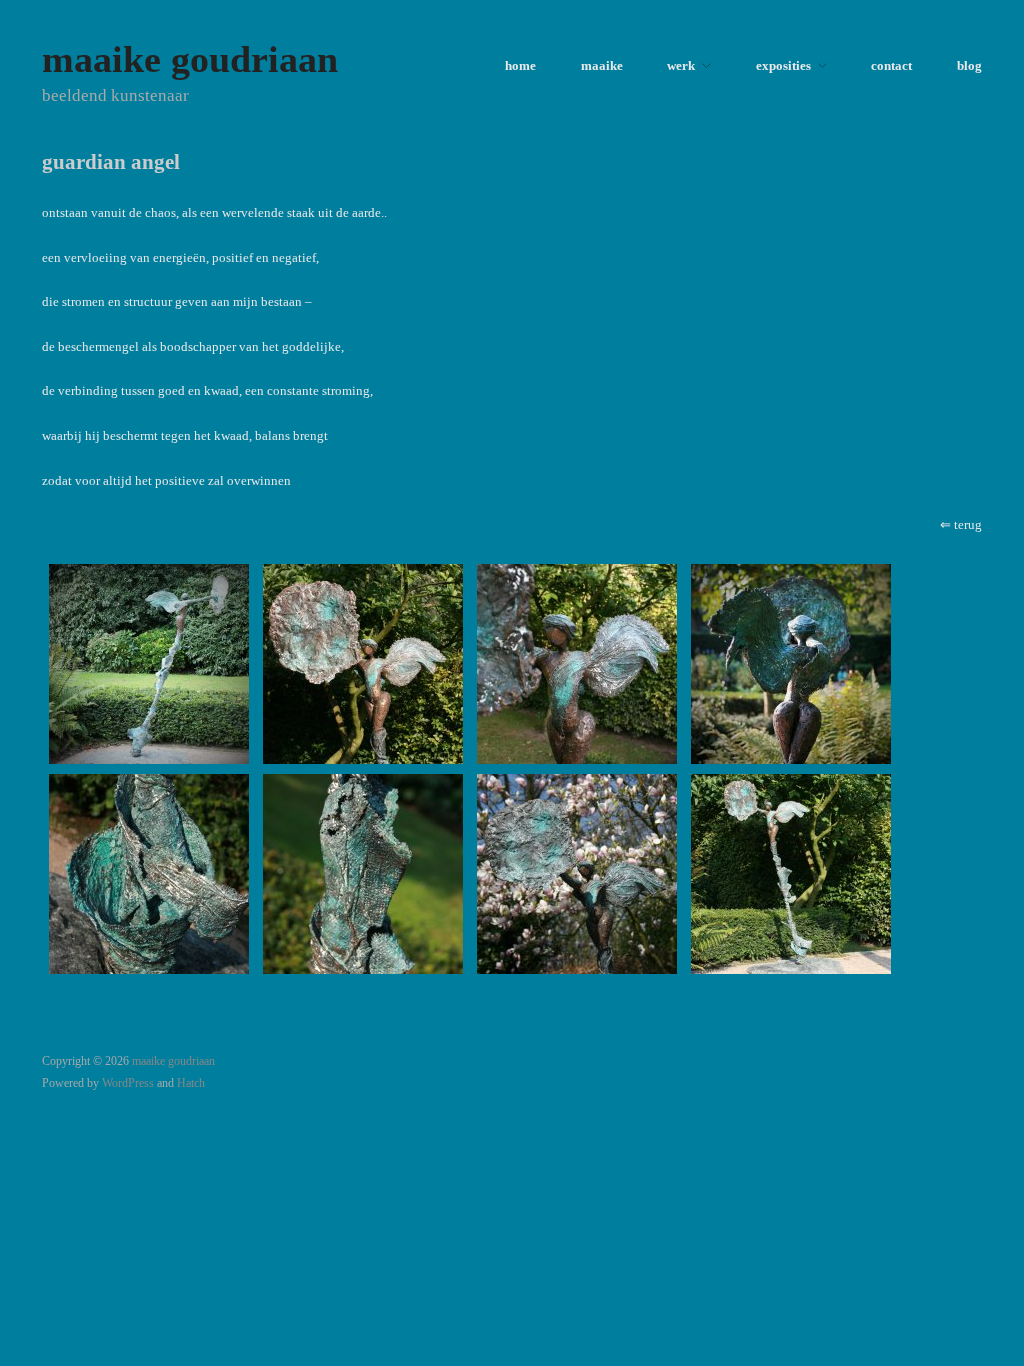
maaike (602, 66)
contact (891, 66)
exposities (783, 66)
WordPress (128, 1083)
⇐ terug (961, 525)
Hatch (191, 1083)
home (520, 66)
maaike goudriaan (190, 59)
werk (681, 66)
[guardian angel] (149, 663)
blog (969, 66)
